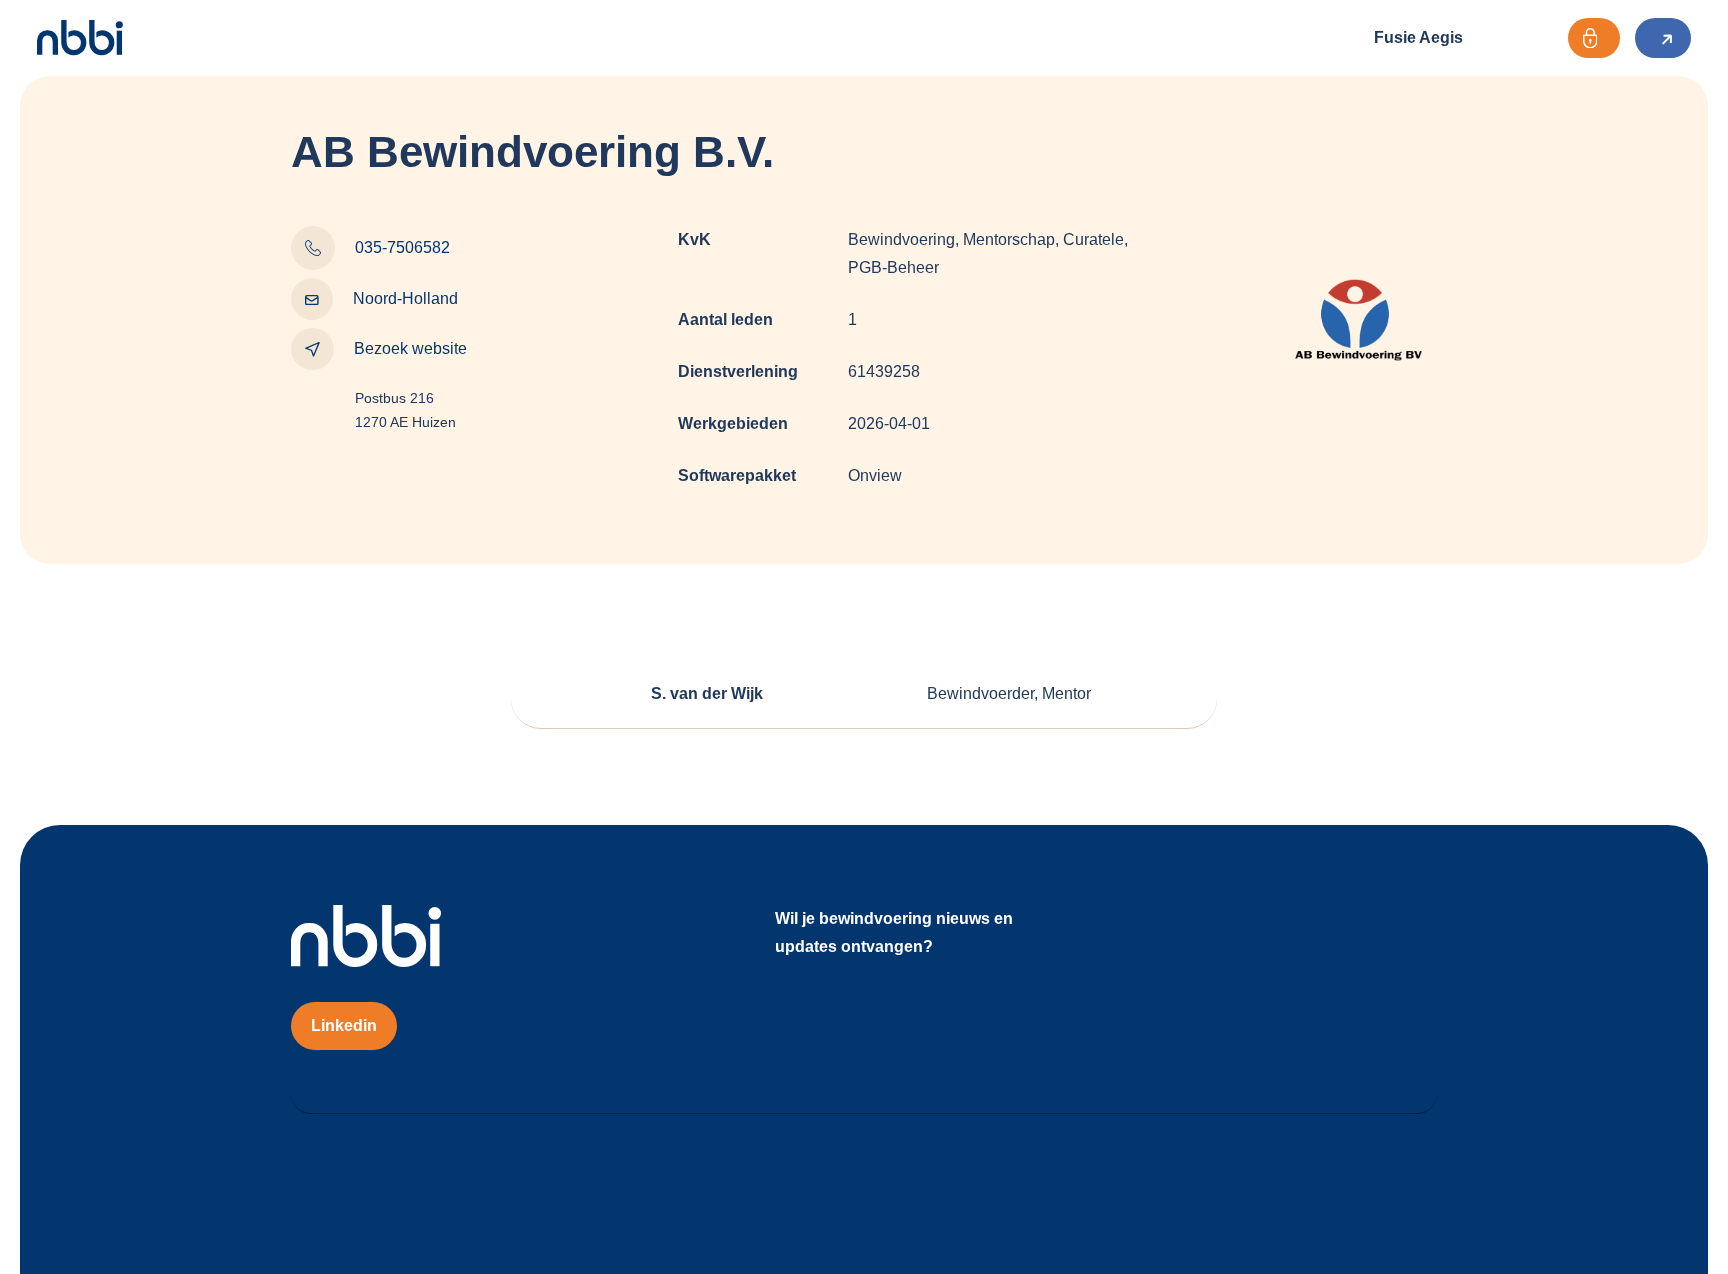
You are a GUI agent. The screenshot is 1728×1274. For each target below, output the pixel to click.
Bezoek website (410, 348)
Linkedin (344, 1025)
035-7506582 (402, 247)
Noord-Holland (405, 298)
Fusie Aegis (1418, 37)
